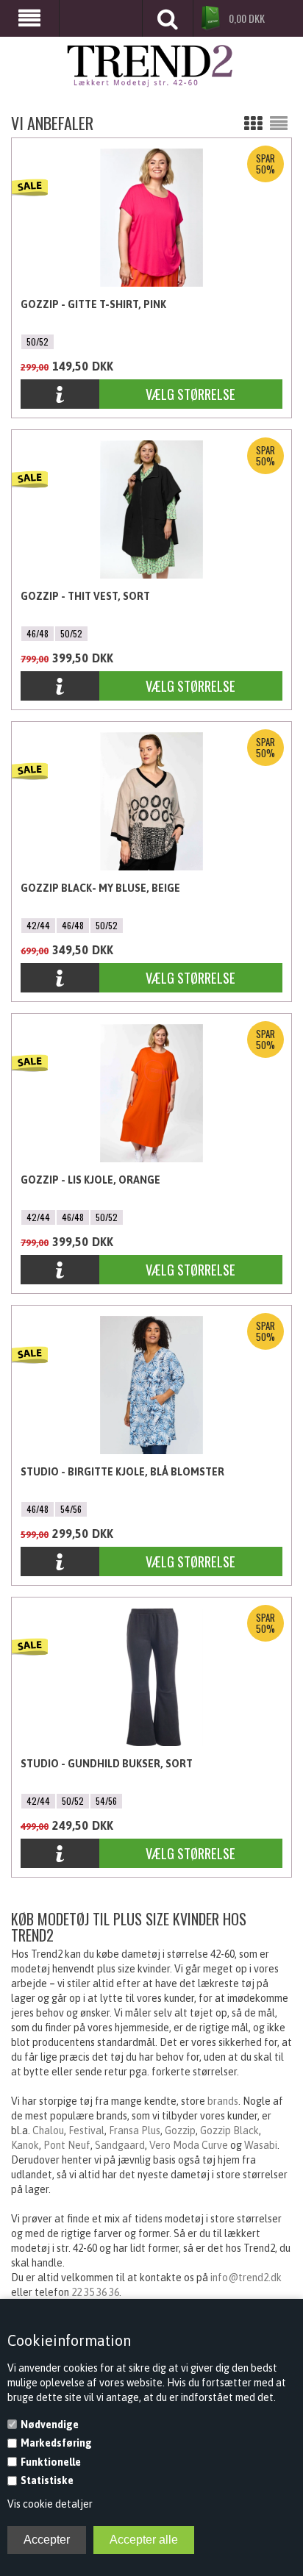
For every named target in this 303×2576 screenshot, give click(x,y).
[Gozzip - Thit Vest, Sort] (60, 687)
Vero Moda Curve (189, 2145)
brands (223, 2101)
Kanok (25, 2145)
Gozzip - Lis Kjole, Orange (90, 1180)
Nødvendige (50, 2425)
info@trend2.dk (246, 2278)
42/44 (38, 925)
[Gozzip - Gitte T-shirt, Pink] (60, 395)
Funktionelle (51, 2462)
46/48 (38, 633)
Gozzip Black (229, 2130)
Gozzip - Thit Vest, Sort (85, 596)
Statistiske (47, 2480)
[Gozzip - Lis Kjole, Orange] (60, 1271)
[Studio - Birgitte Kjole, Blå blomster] (60, 1563)
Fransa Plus (135, 2130)
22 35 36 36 (95, 2292)
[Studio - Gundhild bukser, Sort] (60, 1854)
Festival (86, 2130)
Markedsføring (56, 2443)
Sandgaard (120, 2145)
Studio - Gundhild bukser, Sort (107, 1764)
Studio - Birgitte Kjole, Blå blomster (122, 1472)
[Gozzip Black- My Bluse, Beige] (60, 979)
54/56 (71, 1509)
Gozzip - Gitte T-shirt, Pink (93, 304)
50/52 (38, 341)
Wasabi (261, 2145)
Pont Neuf (67, 2145)
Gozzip (180, 2130)
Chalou (48, 2130)
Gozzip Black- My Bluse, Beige (100, 888)
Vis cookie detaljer (50, 2504)
